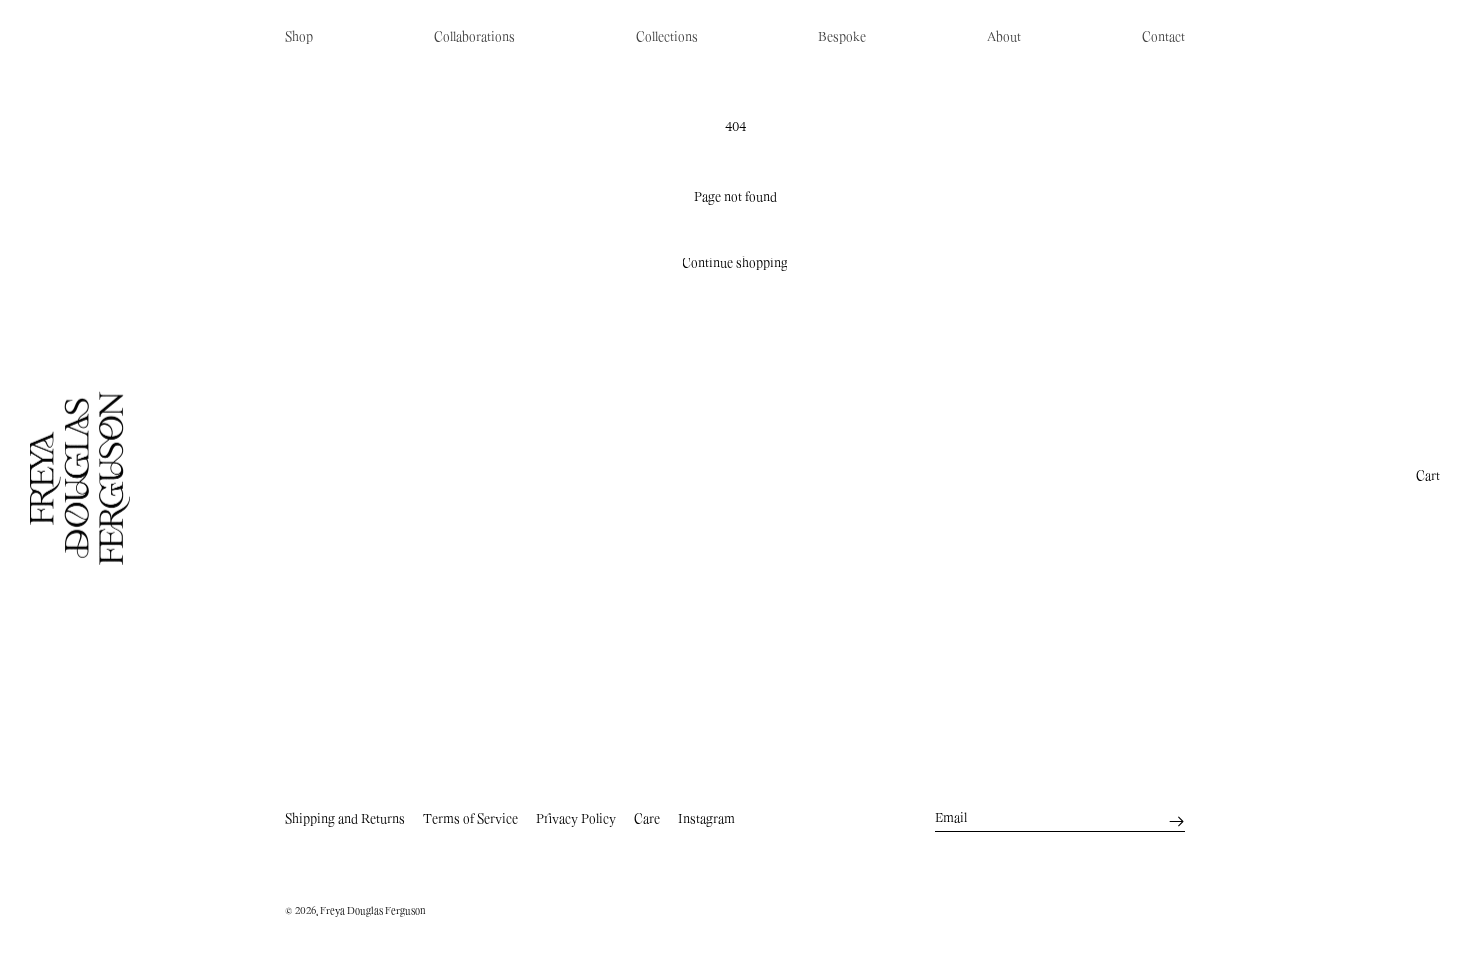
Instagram (706, 820)
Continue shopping (735, 264)
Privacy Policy (576, 820)
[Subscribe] (1176, 821)
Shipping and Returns (345, 820)
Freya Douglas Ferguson (373, 911)
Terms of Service (470, 820)
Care (647, 820)
